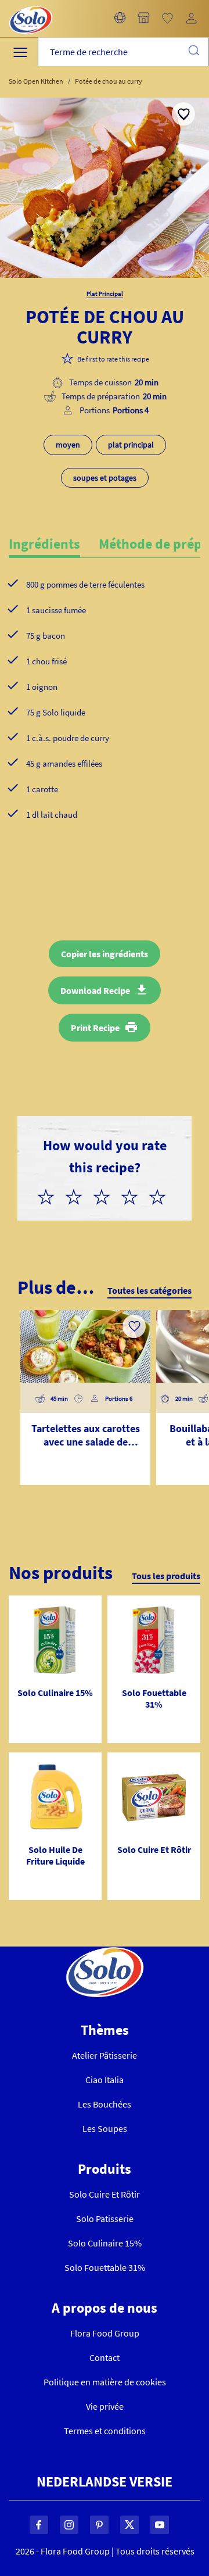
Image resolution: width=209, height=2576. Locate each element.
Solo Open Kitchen (36, 81)
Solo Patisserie (105, 2219)
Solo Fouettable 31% (105, 2267)
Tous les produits (166, 1576)
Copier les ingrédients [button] (105, 954)
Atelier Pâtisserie (105, 2055)
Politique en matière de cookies (105, 2382)
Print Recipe (95, 1028)
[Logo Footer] (105, 1954)
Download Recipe (95, 990)
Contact (105, 2357)
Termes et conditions (105, 2431)
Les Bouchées (105, 2104)
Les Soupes (105, 2128)
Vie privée (105, 2406)
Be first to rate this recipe (113, 359)
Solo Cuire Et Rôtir (105, 2194)
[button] (120, 19)
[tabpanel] (105, 718)
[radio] (51, 1195)
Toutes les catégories (149, 1290)
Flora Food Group (105, 2333)
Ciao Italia (105, 2080)
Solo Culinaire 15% (105, 2243)
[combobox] (123, 52)
